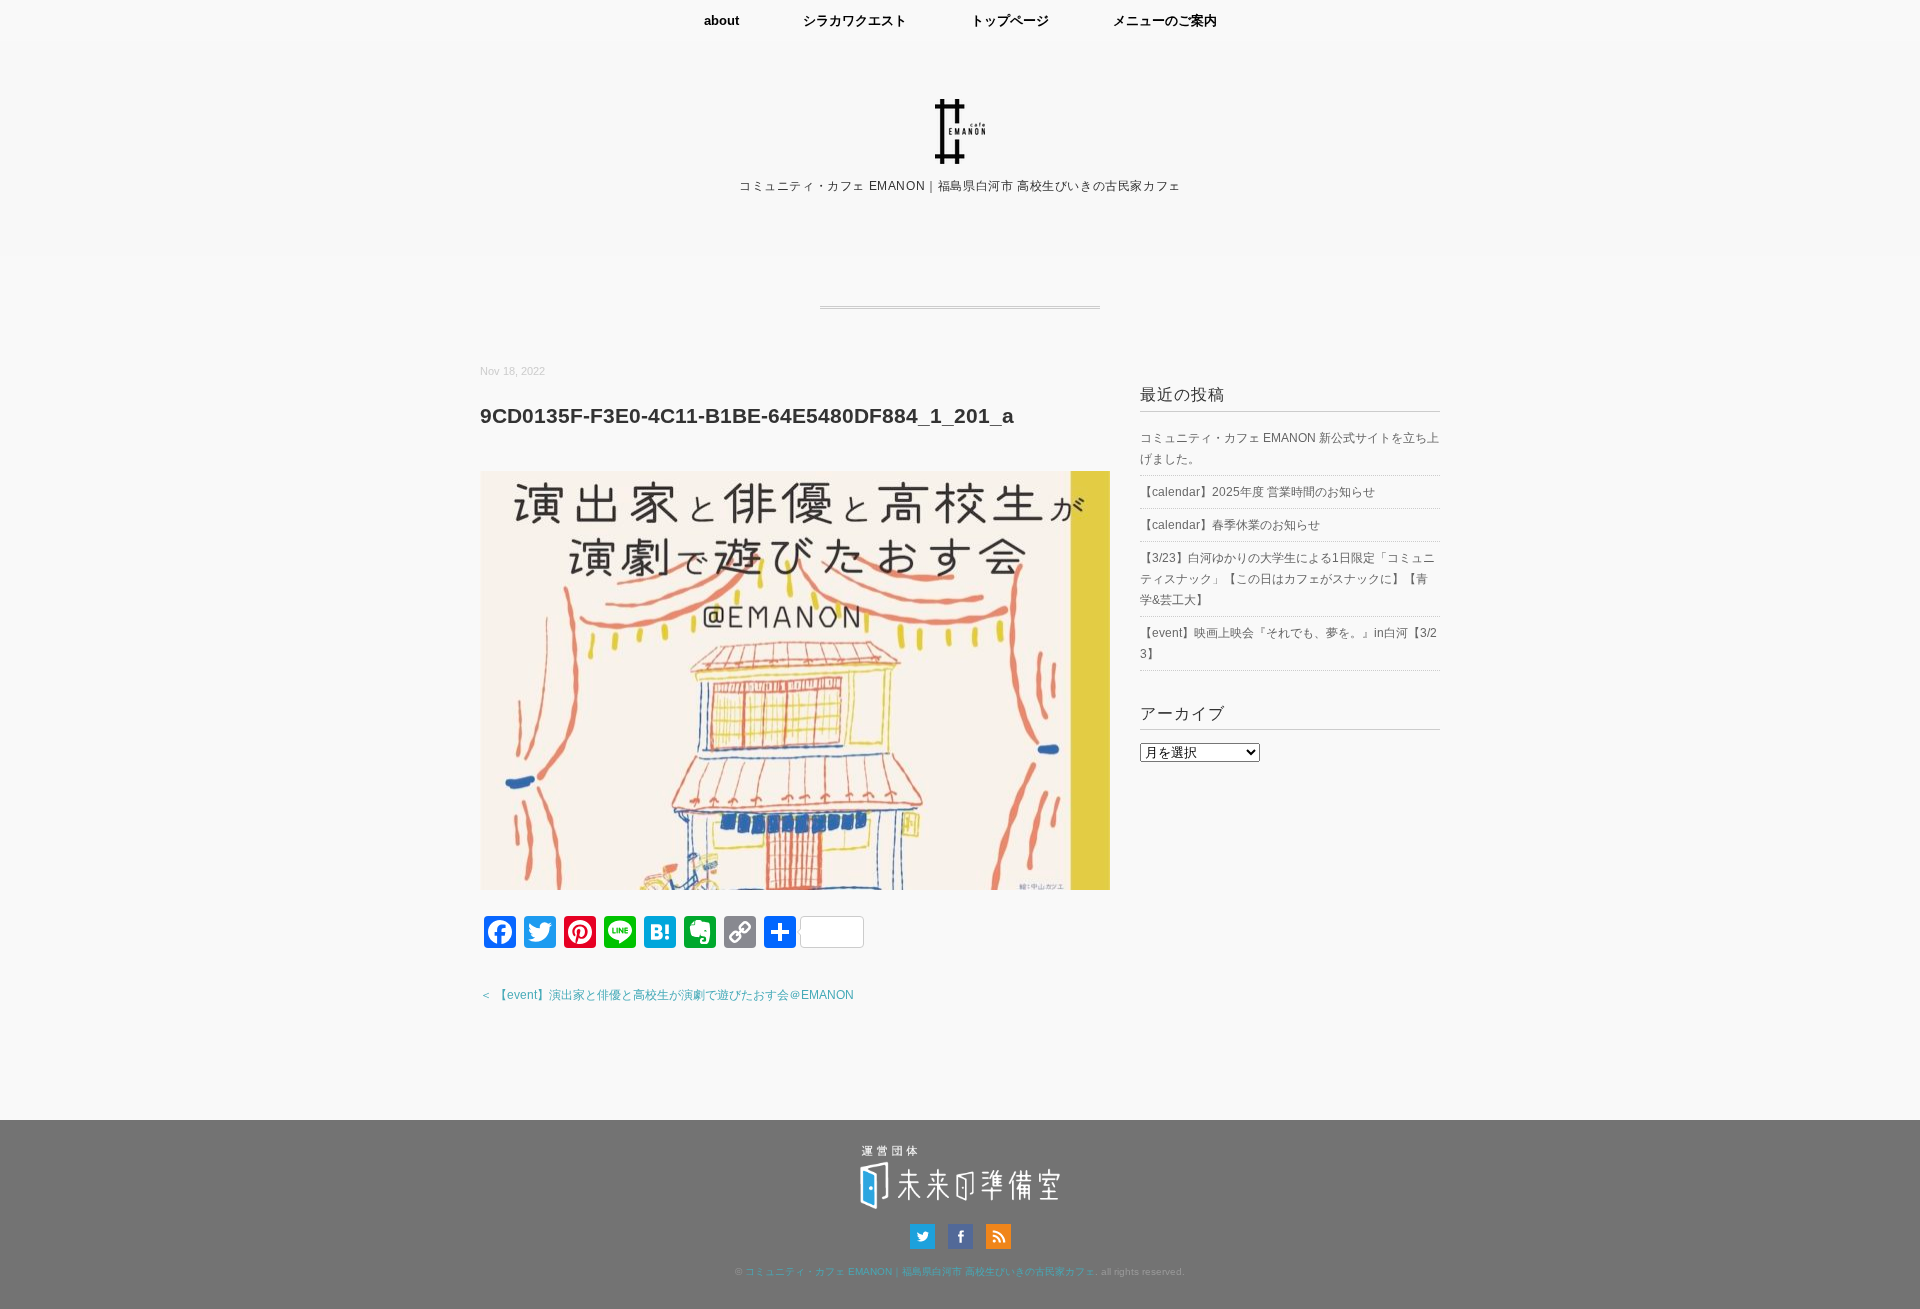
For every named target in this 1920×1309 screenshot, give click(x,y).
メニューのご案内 (1165, 20)
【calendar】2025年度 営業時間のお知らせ (1257, 492)
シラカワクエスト (855, 20)
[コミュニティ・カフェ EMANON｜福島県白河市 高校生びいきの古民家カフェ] (960, 111)
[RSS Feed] (998, 1236)
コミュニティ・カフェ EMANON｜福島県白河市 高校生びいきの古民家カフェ (920, 1271)
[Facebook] (965, 1236)
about (721, 20)
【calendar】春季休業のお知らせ (1230, 525)
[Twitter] (927, 1236)
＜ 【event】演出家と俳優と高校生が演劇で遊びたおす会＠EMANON (667, 995)
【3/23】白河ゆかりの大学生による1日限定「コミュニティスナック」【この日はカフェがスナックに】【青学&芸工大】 (1287, 579)
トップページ (1010, 20)
